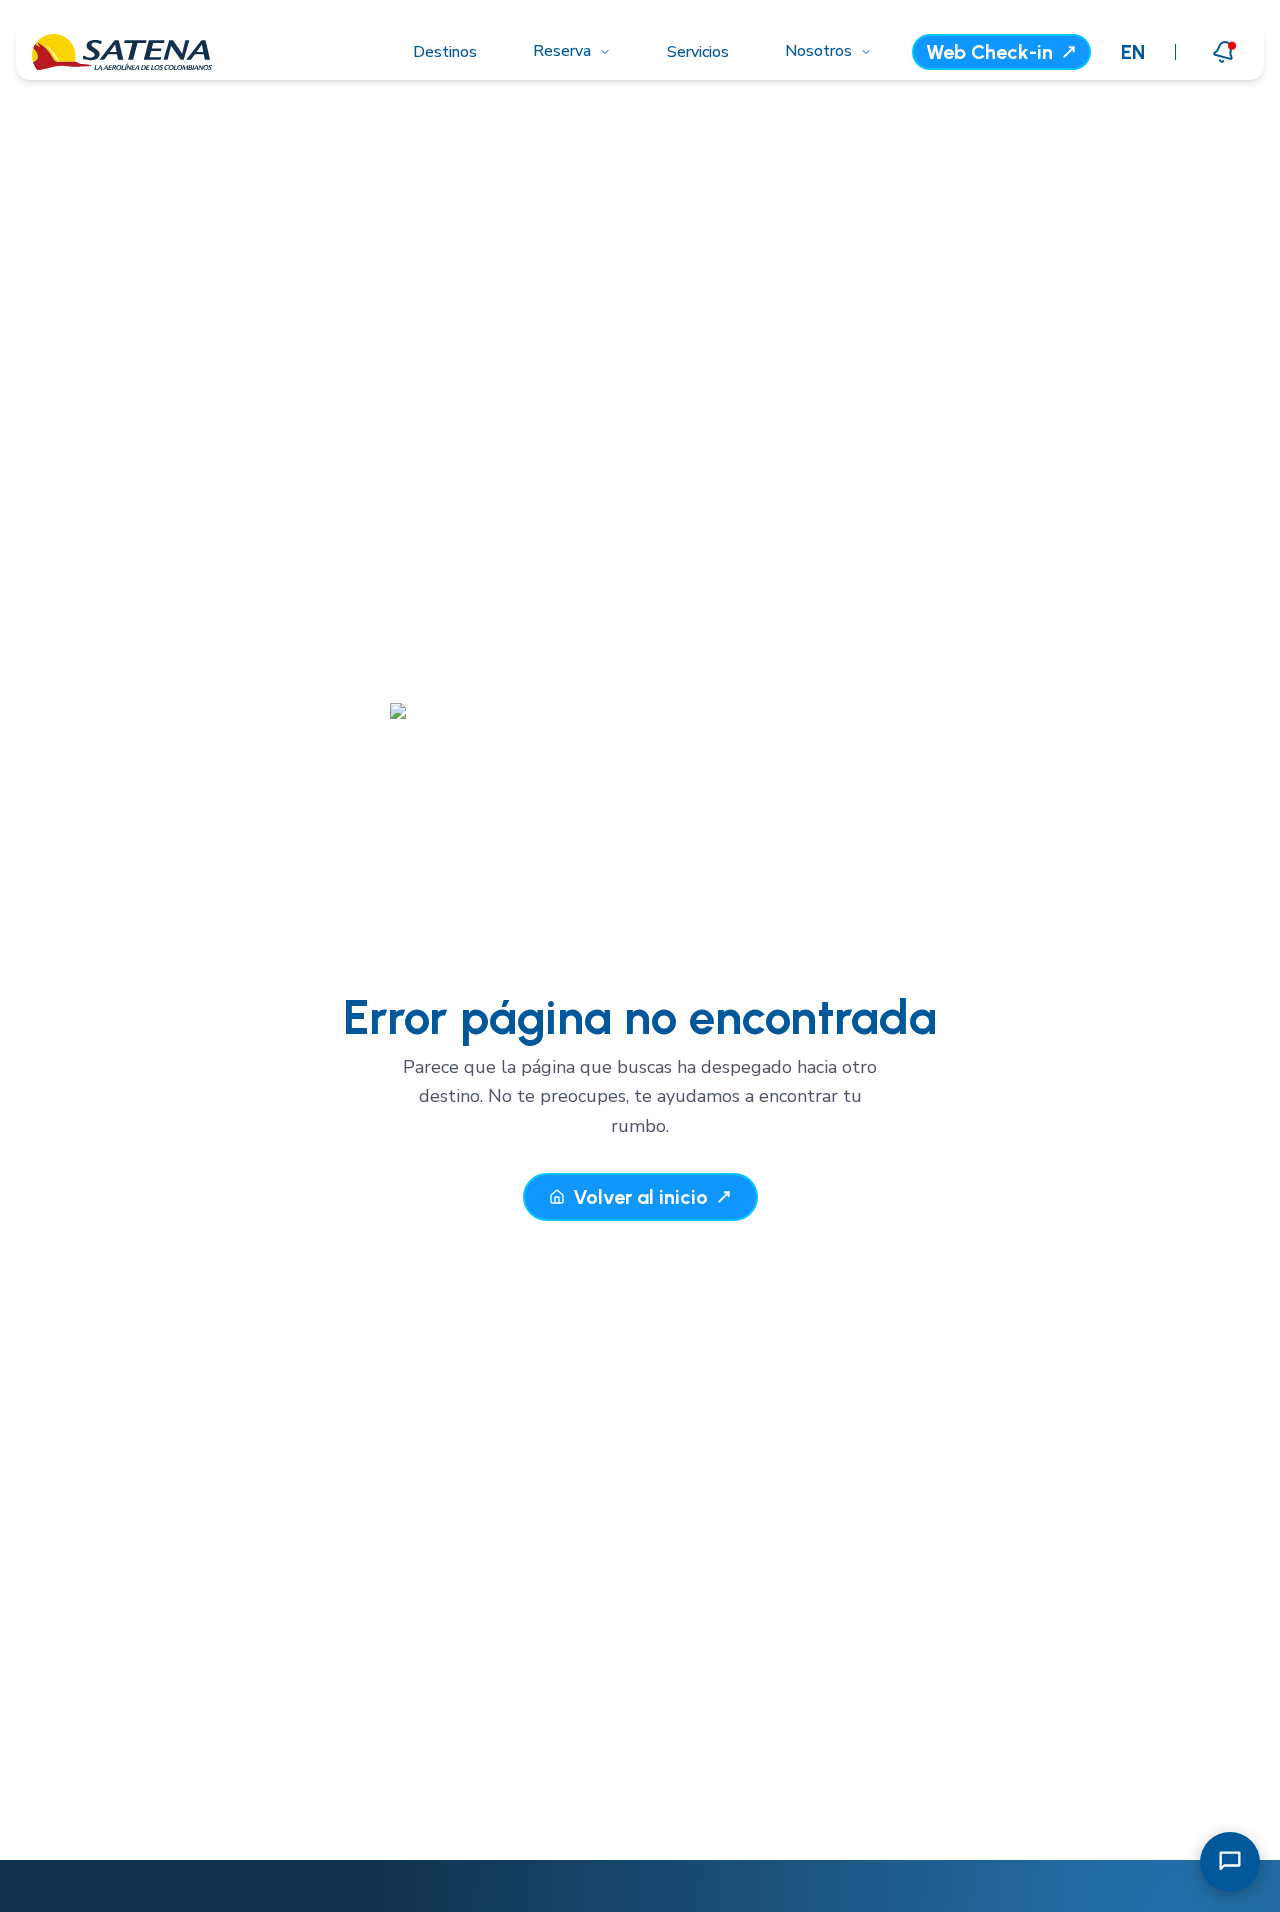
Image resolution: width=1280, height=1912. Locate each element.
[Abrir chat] (1230, 1862)
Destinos (445, 52)
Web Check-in (989, 52)
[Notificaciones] (1224, 51)
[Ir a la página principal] (122, 52)
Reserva (562, 51)
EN (1133, 52)
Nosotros (818, 51)
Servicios (698, 52)
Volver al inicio (640, 1197)
